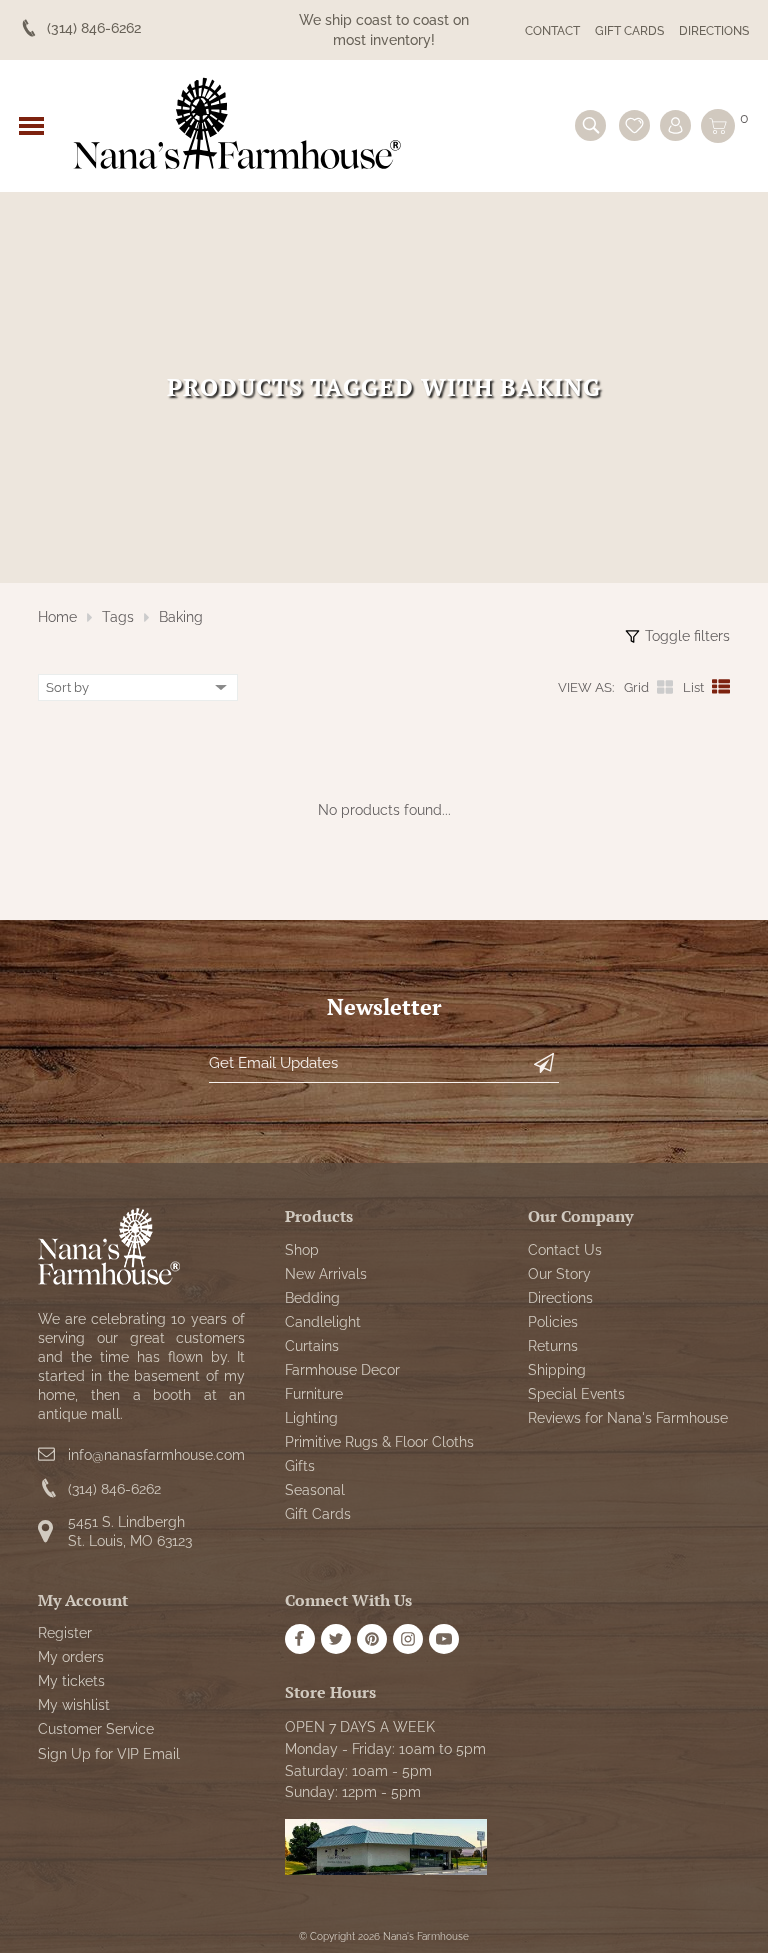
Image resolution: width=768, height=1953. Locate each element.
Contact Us (565, 1250)
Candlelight (323, 1322)
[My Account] (675, 125)
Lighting (311, 1418)
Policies (553, 1322)
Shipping (557, 1370)
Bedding (312, 1298)
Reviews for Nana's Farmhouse (628, 1418)
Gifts (300, 1466)
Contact (552, 31)
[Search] (590, 125)
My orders (71, 1657)
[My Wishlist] (634, 125)
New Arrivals (326, 1274)
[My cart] (718, 126)
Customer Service (96, 1729)
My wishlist (74, 1705)
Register (65, 1633)
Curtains (312, 1346)
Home (57, 617)
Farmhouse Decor (342, 1370)
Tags (118, 617)
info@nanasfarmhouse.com (156, 1455)
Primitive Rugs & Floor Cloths (379, 1442)
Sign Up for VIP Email (109, 1754)
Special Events (576, 1394)
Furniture (314, 1394)
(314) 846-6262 (114, 1489)
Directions (714, 31)
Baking (181, 617)
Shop (302, 1250)
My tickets (71, 1681)
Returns (553, 1346)
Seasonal (315, 1490)
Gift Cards (629, 31)
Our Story (559, 1274)
